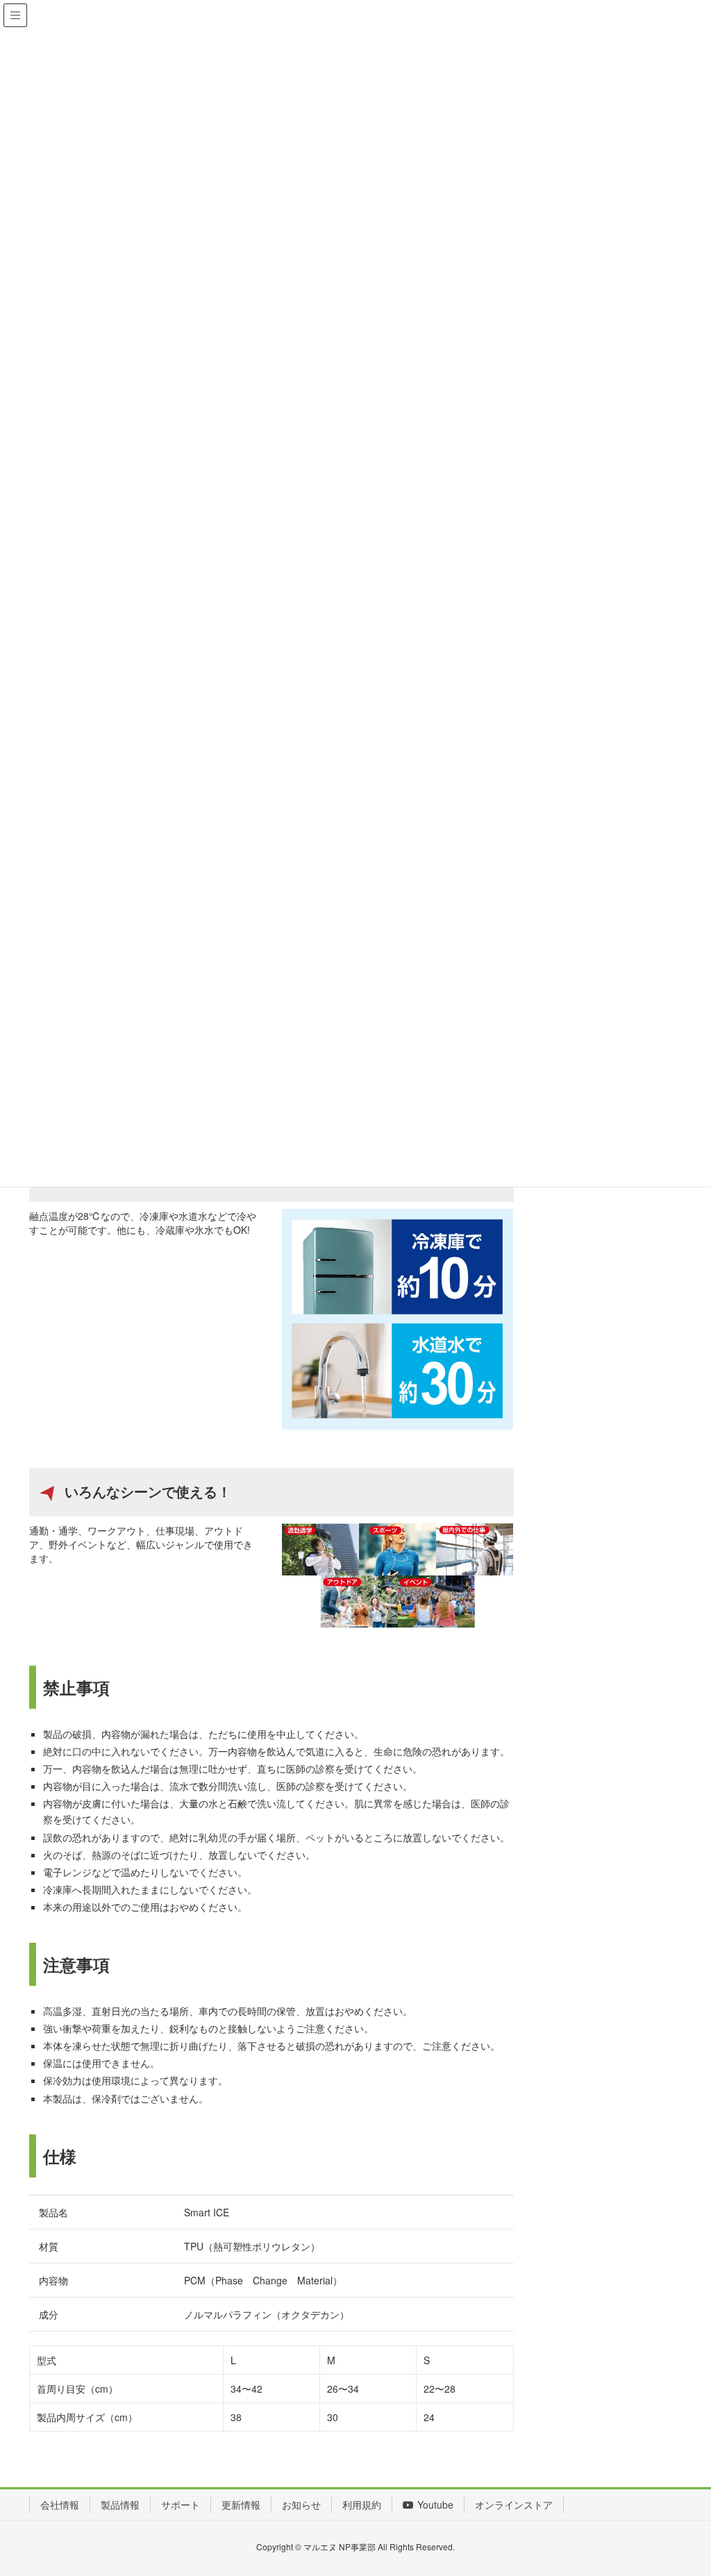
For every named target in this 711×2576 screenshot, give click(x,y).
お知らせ (301, 2504)
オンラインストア (514, 2504)
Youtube (435, 2504)
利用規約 (362, 2504)
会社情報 (60, 2504)
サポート (181, 2504)
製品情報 (120, 2504)
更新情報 (241, 2504)
